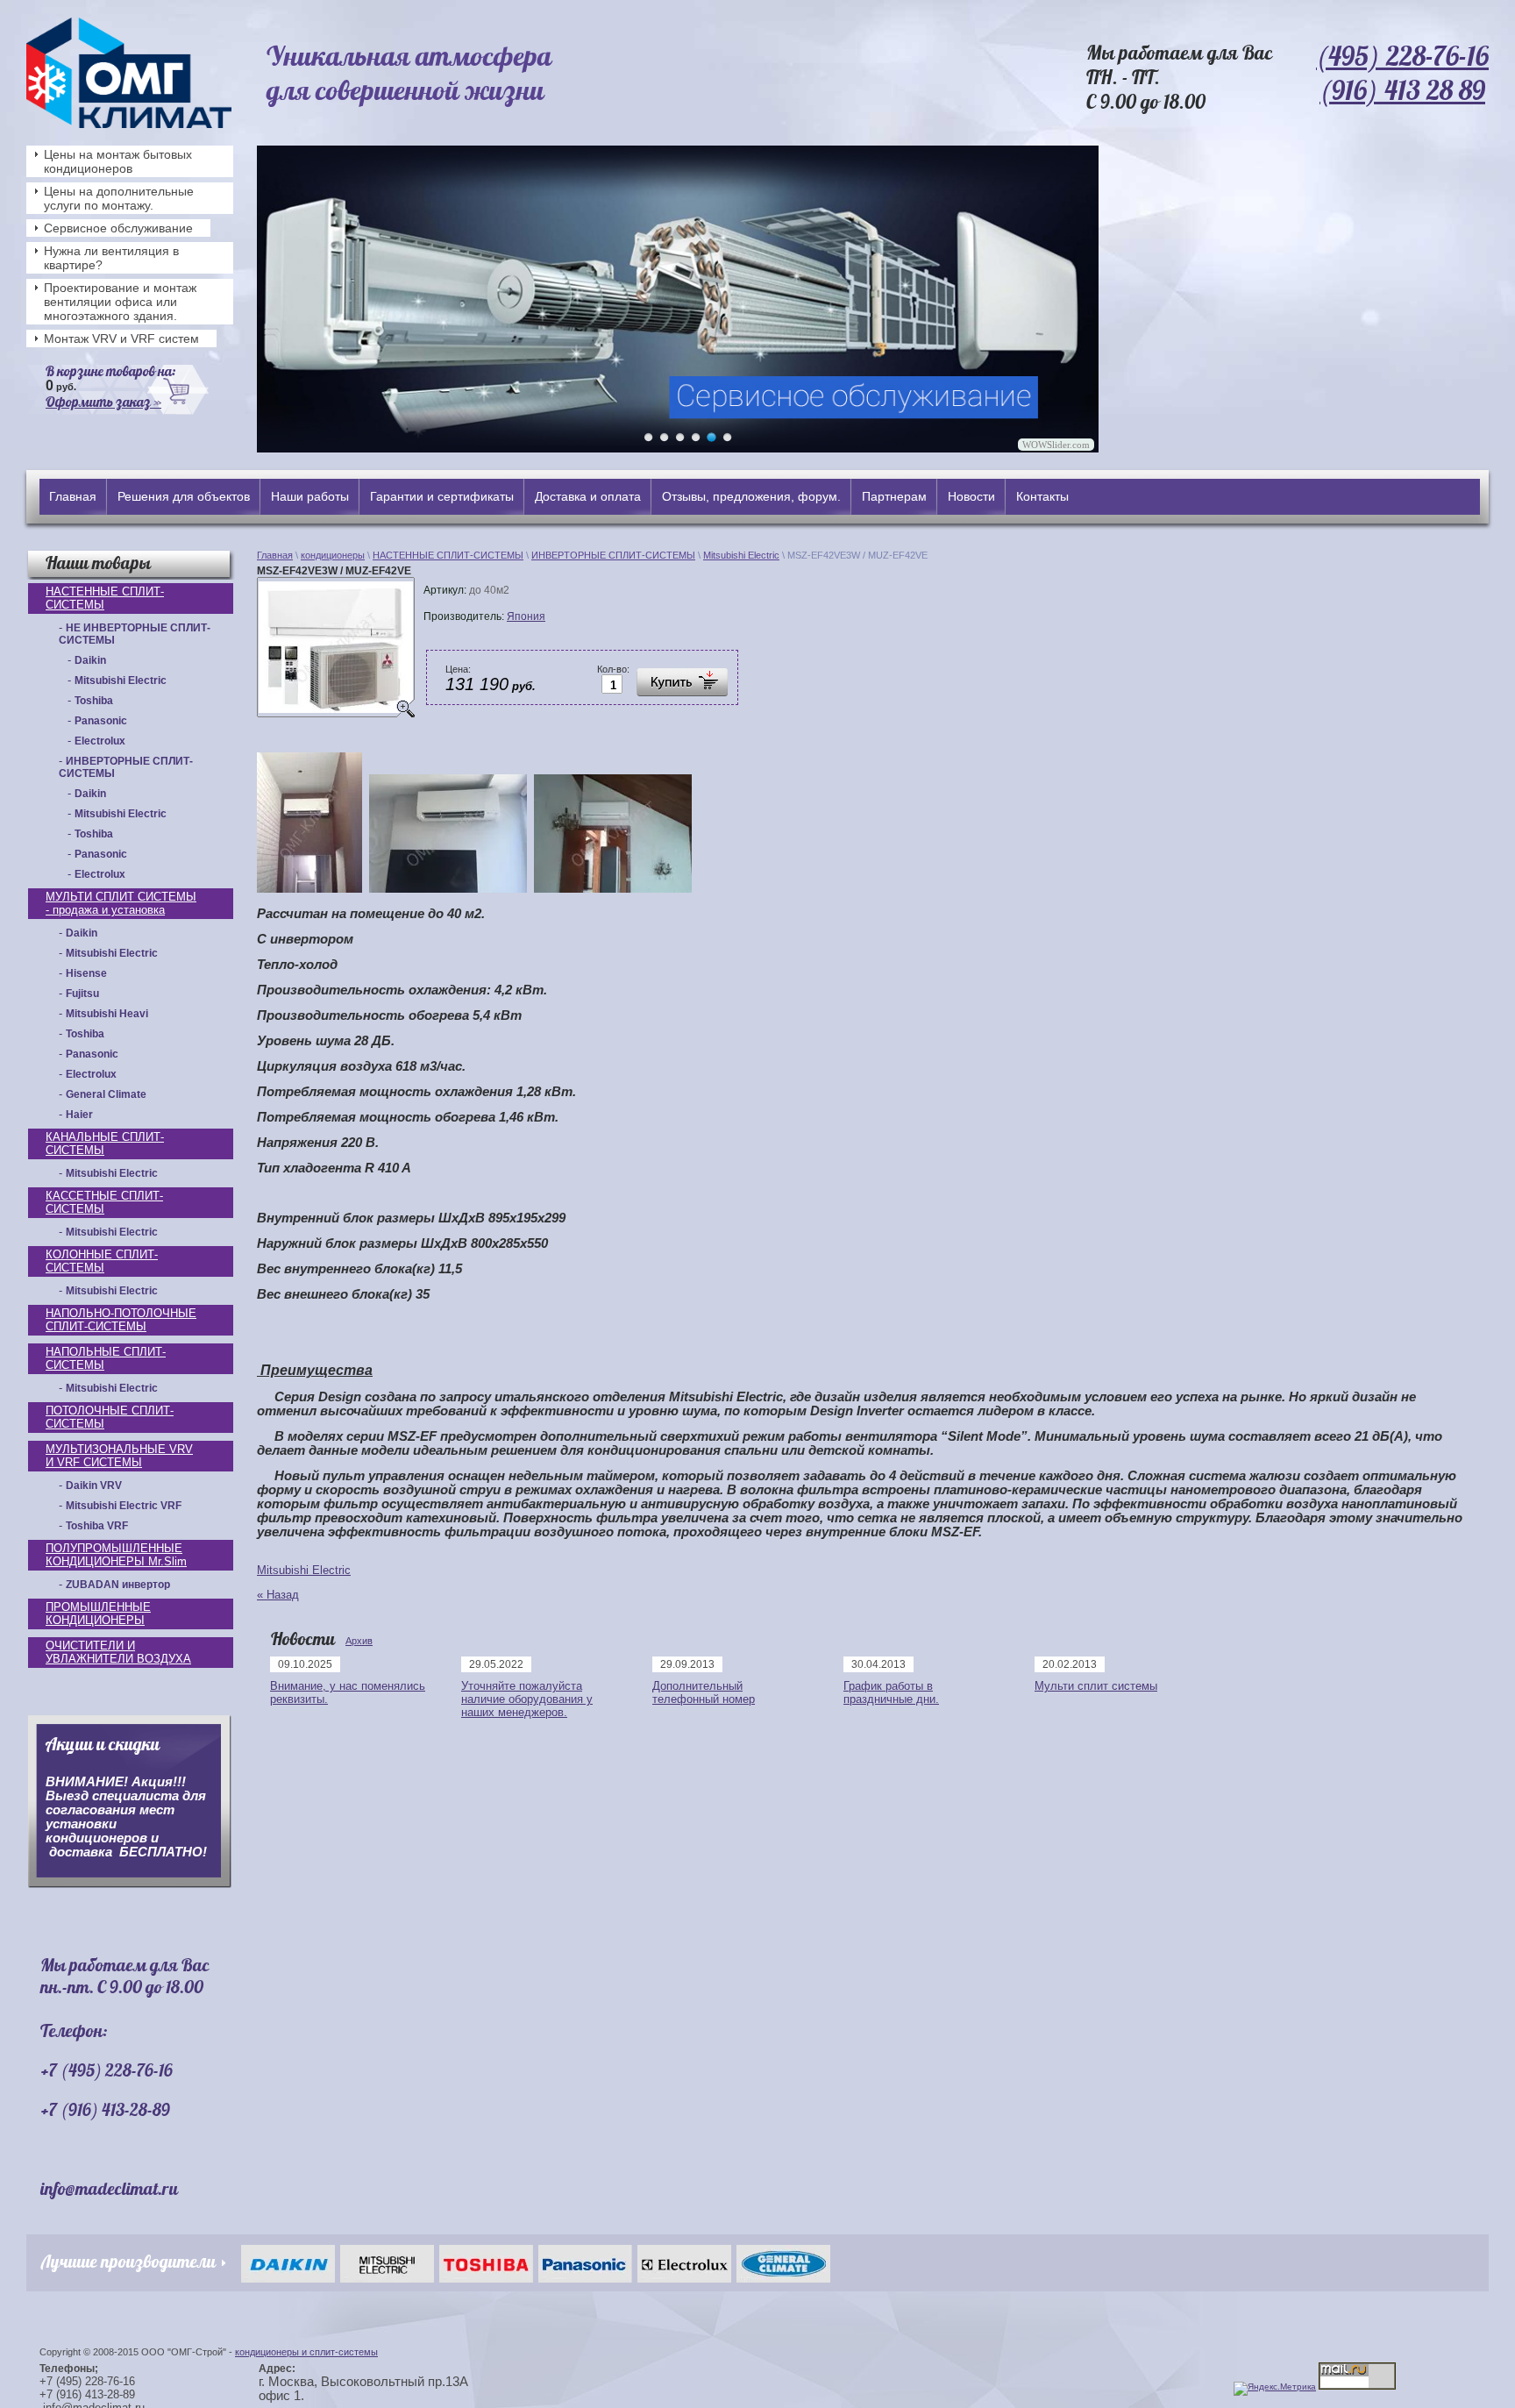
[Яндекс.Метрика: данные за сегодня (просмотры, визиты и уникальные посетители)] (1275, 2389)
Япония (526, 616)
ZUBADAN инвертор (118, 1585)
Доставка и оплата (588, 496)
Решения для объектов (184, 496)
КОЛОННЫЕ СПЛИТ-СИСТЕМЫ (102, 1261)
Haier (79, 1115)
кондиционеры (333, 555)
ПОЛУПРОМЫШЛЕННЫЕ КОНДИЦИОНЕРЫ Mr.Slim (116, 1555)
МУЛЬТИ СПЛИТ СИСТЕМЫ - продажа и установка (121, 903)
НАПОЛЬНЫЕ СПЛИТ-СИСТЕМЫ (106, 1358)
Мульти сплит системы (1096, 1686)
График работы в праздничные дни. (891, 1692)
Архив (359, 1641)
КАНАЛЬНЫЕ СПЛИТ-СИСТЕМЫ (105, 1143)
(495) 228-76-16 (1402, 56)
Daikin (90, 660)
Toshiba (94, 701)
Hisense (86, 973)
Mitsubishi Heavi (107, 1014)
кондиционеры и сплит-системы (306, 2352)
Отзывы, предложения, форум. (751, 496)
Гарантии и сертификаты (442, 496)
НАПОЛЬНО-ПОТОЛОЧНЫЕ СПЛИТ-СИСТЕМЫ (121, 1320)
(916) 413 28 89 (1402, 90)
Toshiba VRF (97, 1526)
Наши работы (310, 496)
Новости (971, 496)
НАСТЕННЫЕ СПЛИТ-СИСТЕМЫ (105, 598)
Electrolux (100, 741)
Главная (73, 496)
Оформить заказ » (103, 402)
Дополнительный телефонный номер (704, 1692)
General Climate (106, 1094)
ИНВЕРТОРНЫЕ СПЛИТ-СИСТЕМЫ (613, 555)
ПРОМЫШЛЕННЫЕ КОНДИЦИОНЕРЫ (98, 1614)
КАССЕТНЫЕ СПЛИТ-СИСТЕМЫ (104, 1202)
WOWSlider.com (1056, 445)
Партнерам (894, 496)
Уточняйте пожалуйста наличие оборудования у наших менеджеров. (527, 1699)
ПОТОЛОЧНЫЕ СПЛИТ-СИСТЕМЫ (110, 1417)
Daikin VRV (94, 1485)
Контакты (1042, 496)
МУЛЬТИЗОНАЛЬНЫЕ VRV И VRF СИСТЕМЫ (119, 1456)
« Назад (278, 1595)
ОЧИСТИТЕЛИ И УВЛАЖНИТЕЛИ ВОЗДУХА (118, 1652)
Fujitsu (82, 994)
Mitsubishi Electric (121, 680)
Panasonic (101, 721)
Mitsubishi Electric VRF (124, 1506)
